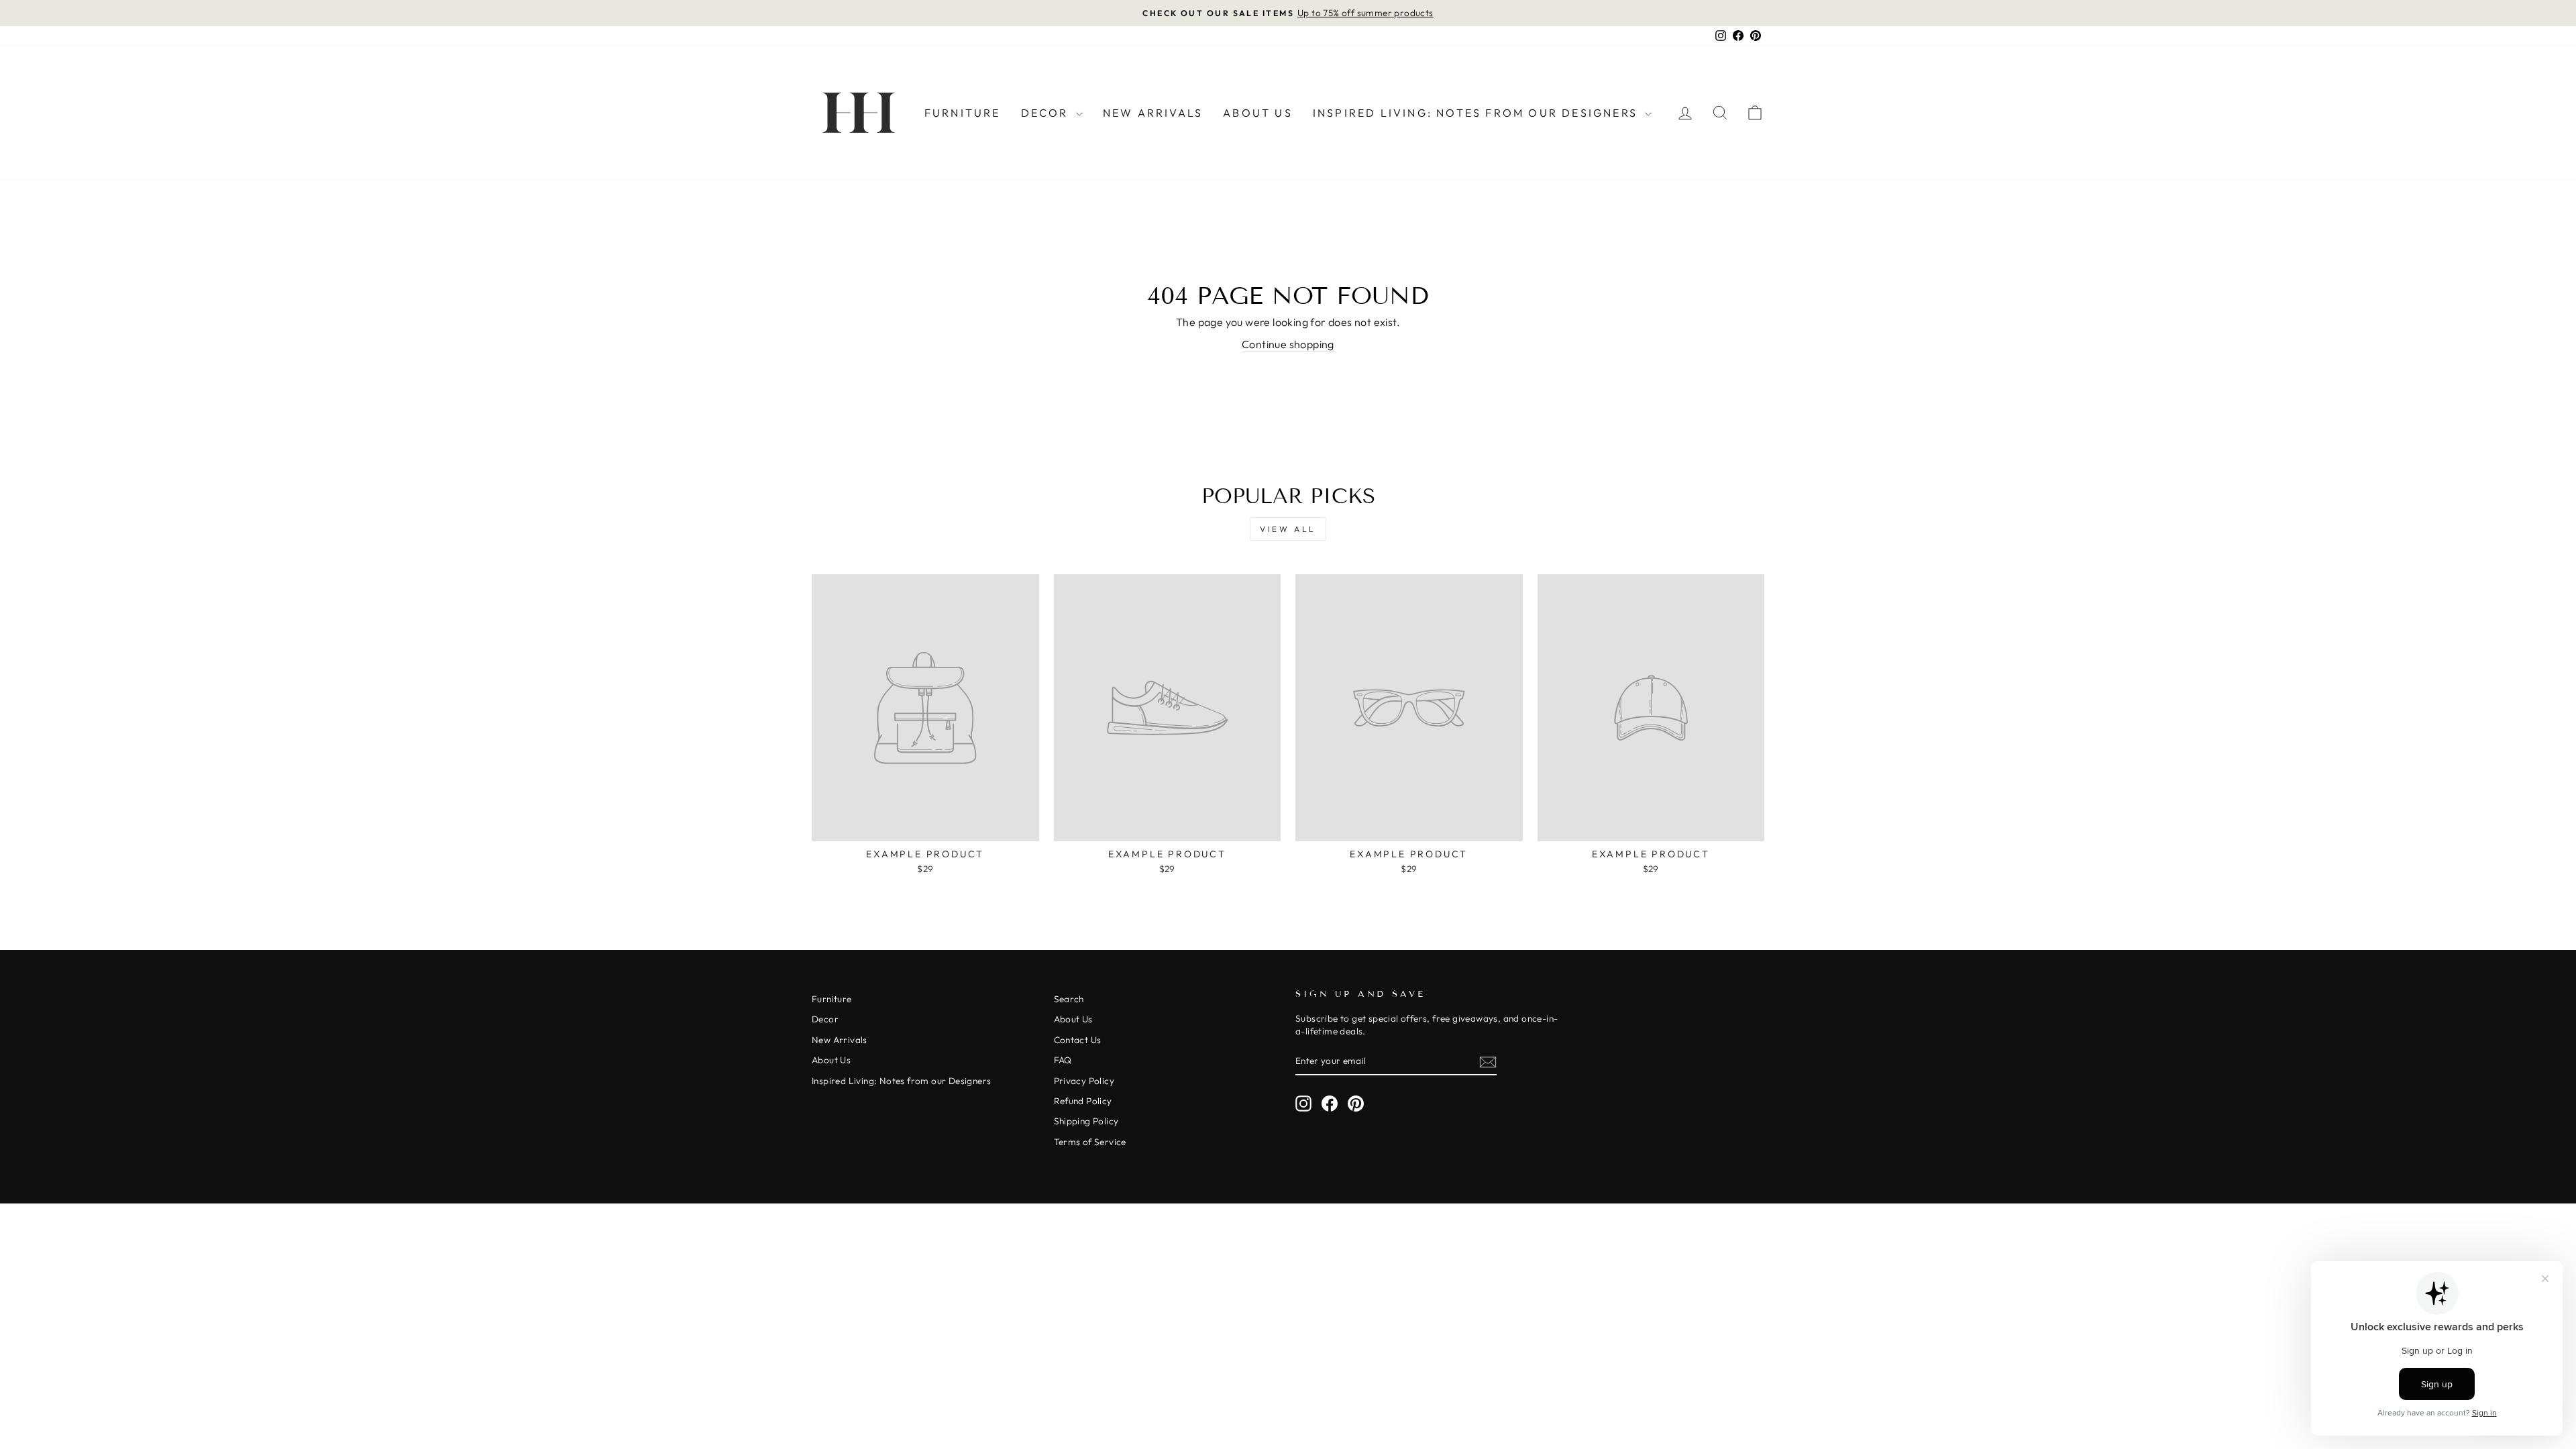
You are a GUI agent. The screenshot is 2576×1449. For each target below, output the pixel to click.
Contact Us (1078, 1040)
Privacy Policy (1084, 1081)
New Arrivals (1153, 113)
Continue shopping (1288, 344)
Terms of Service (1090, 1142)
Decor (1047, 113)
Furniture (963, 113)
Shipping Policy (1086, 1121)
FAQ (1063, 1060)
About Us (1258, 113)
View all (1288, 529)
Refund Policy (1083, 1101)
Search (1069, 999)
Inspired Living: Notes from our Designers (1477, 113)
